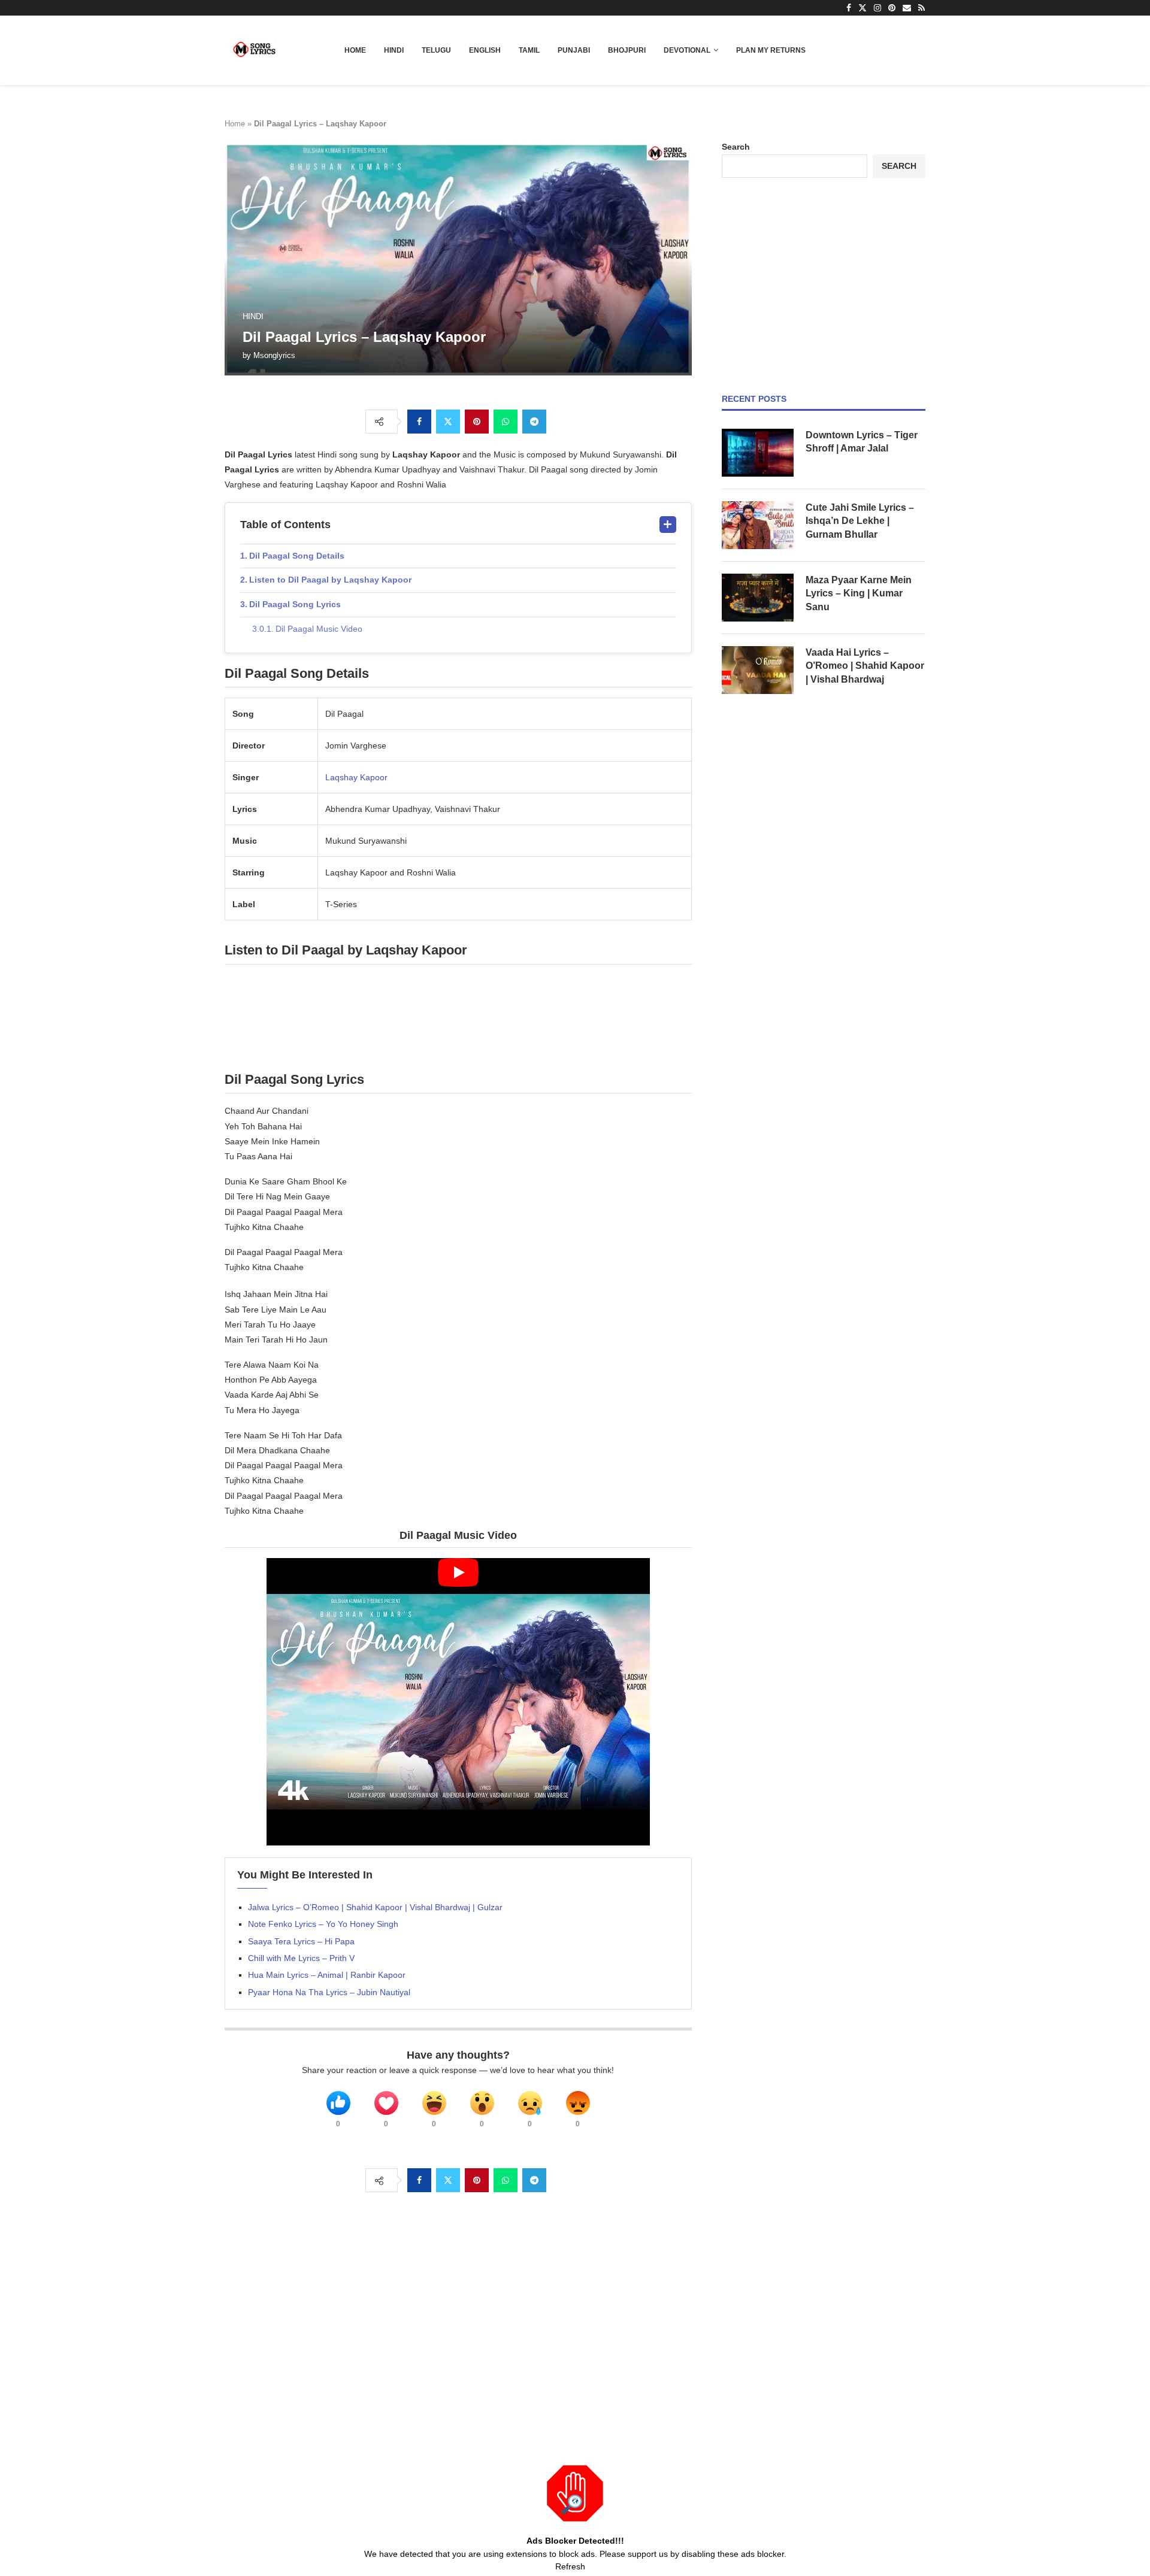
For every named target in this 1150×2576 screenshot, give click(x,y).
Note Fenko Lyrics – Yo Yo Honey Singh (323, 1924)
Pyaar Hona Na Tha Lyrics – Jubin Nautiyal (329, 1992)
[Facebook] (849, 8)
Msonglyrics (274, 355)
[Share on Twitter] (448, 422)
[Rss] (921, 8)
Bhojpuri (627, 50)
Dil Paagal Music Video (319, 629)
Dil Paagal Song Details (297, 556)
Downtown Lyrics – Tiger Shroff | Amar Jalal (862, 442)
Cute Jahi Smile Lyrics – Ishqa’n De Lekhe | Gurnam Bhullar (860, 521)
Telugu (436, 50)
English (485, 50)
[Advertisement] (824, 286)
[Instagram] (877, 8)
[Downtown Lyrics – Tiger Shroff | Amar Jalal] (758, 453)
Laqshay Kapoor (356, 777)
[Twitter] (862, 8)
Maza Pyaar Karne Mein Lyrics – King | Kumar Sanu (859, 593)
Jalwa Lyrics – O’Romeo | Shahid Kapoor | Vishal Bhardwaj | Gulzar (375, 1907)
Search (736, 147)
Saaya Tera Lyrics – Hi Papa (301, 1941)
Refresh (570, 2566)
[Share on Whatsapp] (506, 422)
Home (355, 50)
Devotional (687, 50)
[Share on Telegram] (534, 422)
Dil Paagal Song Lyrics (295, 604)
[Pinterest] (892, 8)
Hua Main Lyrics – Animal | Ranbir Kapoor (327, 1975)
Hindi (394, 50)
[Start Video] (458, 1702)
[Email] (907, 8)
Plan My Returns (771, 50)
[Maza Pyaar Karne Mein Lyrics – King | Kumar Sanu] (758, 598)
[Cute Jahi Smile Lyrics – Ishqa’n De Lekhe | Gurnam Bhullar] (758, 525)
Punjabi (574, 50)
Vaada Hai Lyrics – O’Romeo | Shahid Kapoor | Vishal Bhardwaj (865, 666)
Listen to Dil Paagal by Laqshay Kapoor (330, 580)
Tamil (529, 50)
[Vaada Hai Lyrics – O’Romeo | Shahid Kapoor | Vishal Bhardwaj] (758, 670)
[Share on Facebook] (419, 422)
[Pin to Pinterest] (477, 422)
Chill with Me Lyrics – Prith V (301, 1958)
